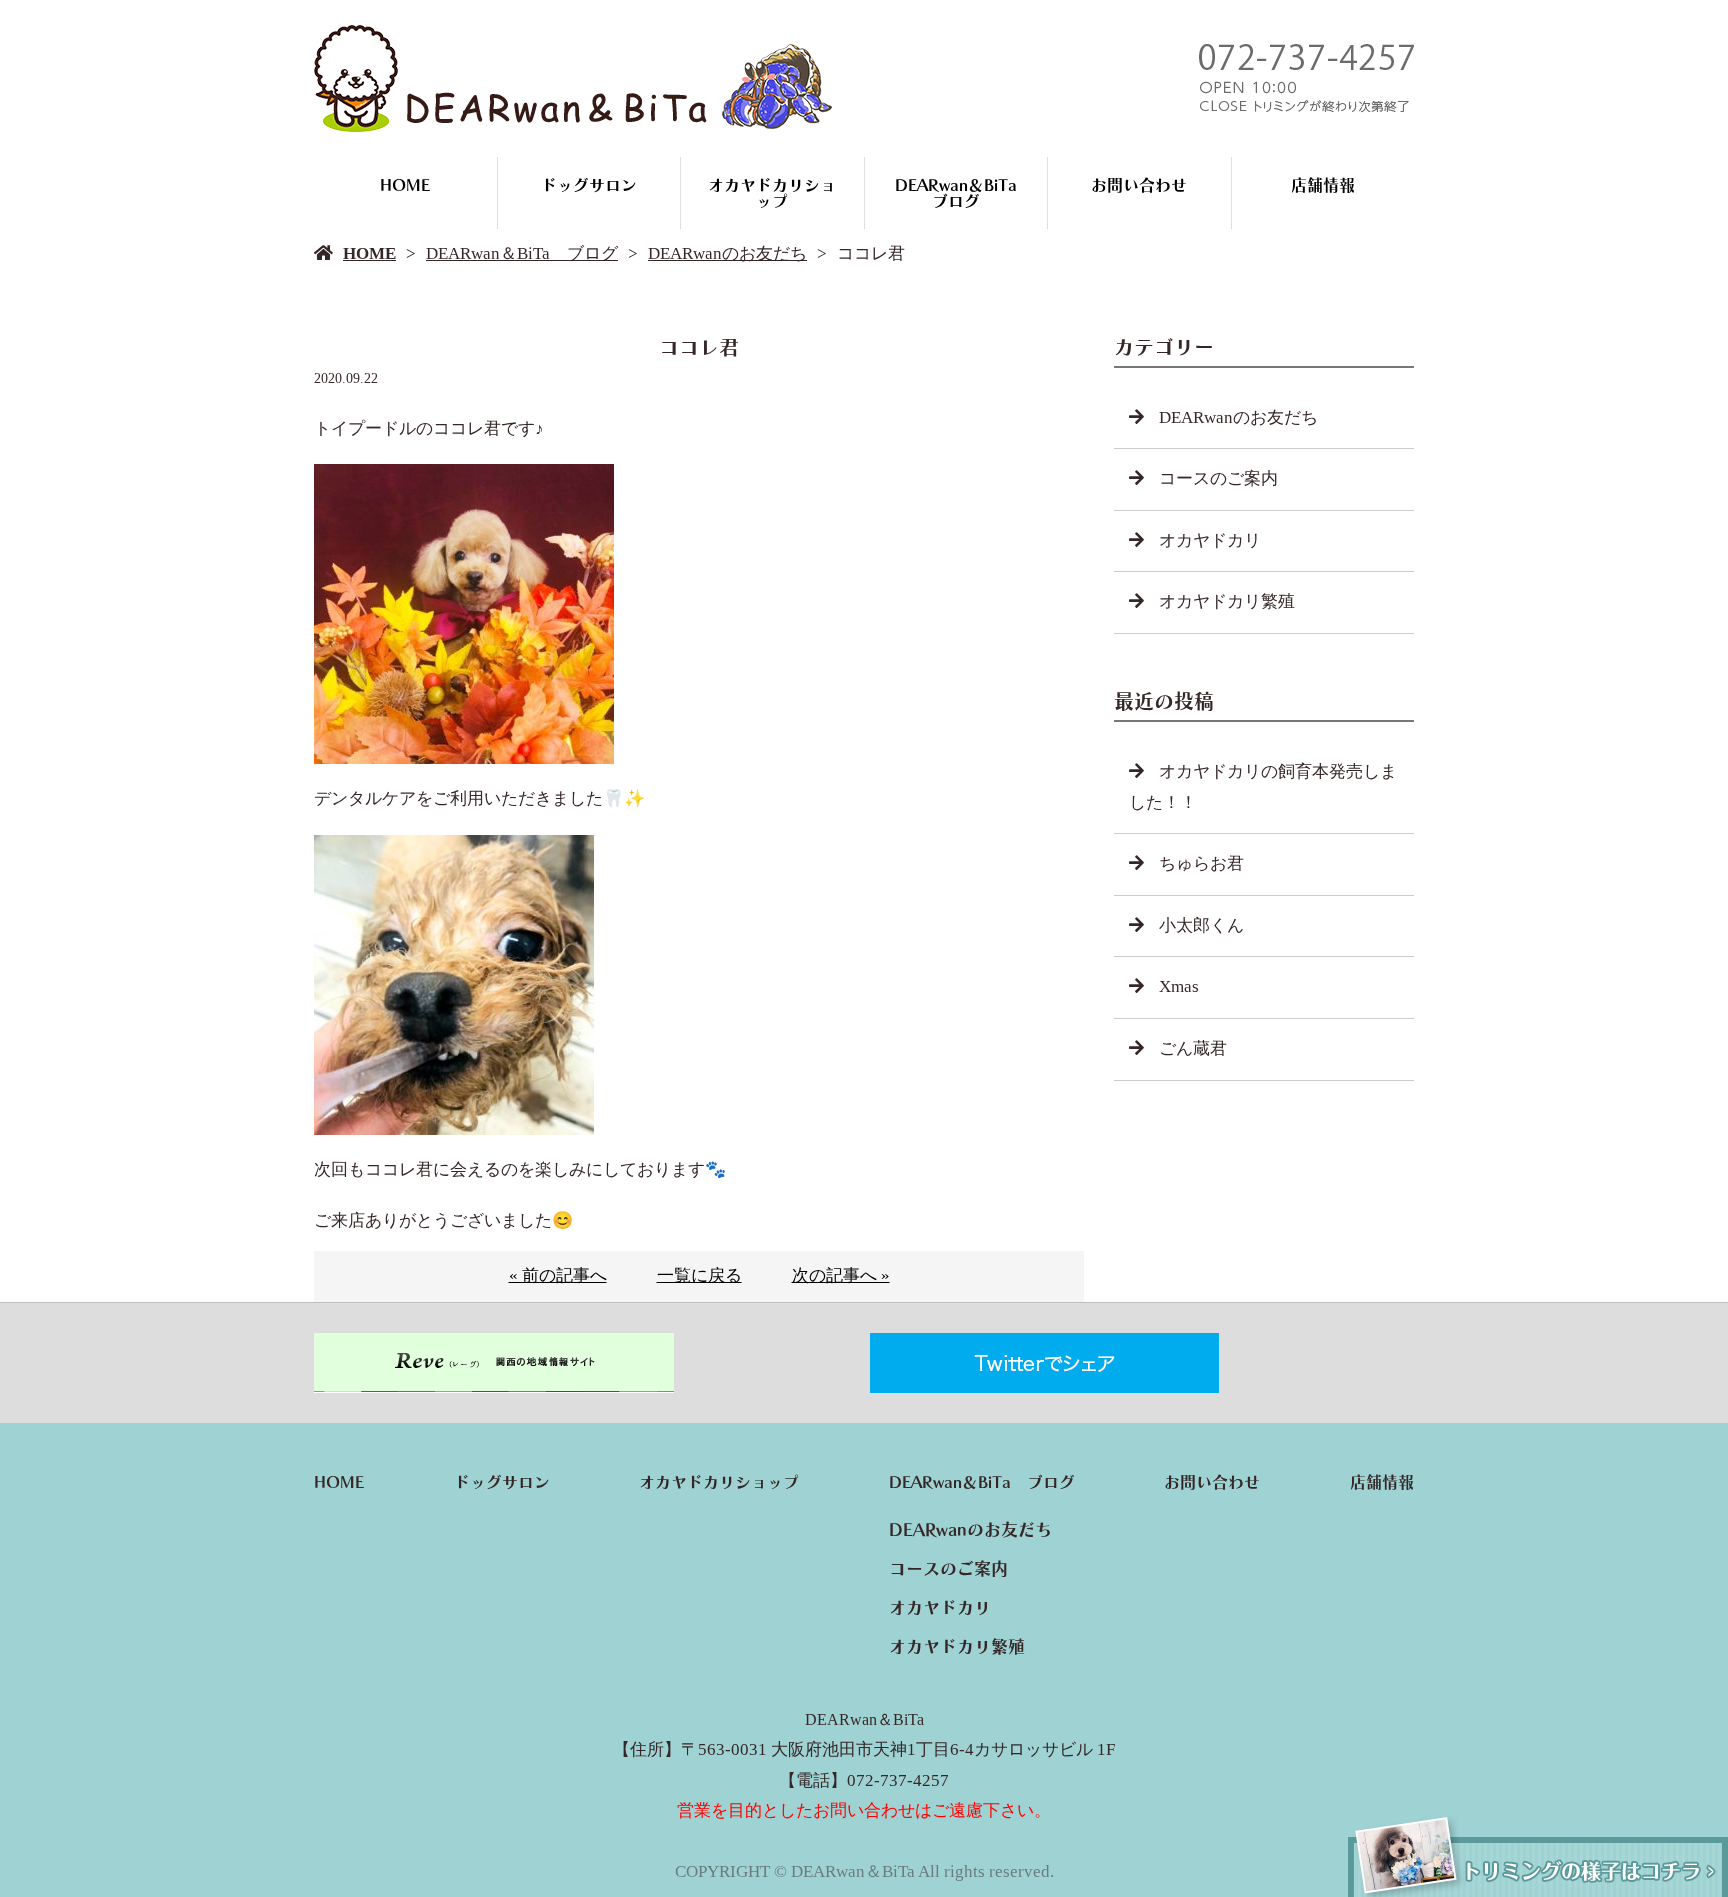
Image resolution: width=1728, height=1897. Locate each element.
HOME (405, 185)
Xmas (1179, 986)
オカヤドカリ (1210, 540)
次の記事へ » (841, 1275)
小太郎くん (1201, 925)
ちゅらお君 (1201, 863)
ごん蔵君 (1193, 1048)
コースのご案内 (1218, 478)
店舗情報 (1323, 185)
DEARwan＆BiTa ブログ (964, 193)
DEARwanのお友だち (727, 253)
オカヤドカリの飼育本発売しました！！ (1263, 787)
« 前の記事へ (558, 1275)
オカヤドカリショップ (772, 193)
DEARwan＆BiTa (864, 1719)
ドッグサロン (589, 185)
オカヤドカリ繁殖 (1227, 601)
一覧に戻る (699, 1275)
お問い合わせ (1139, 185)
